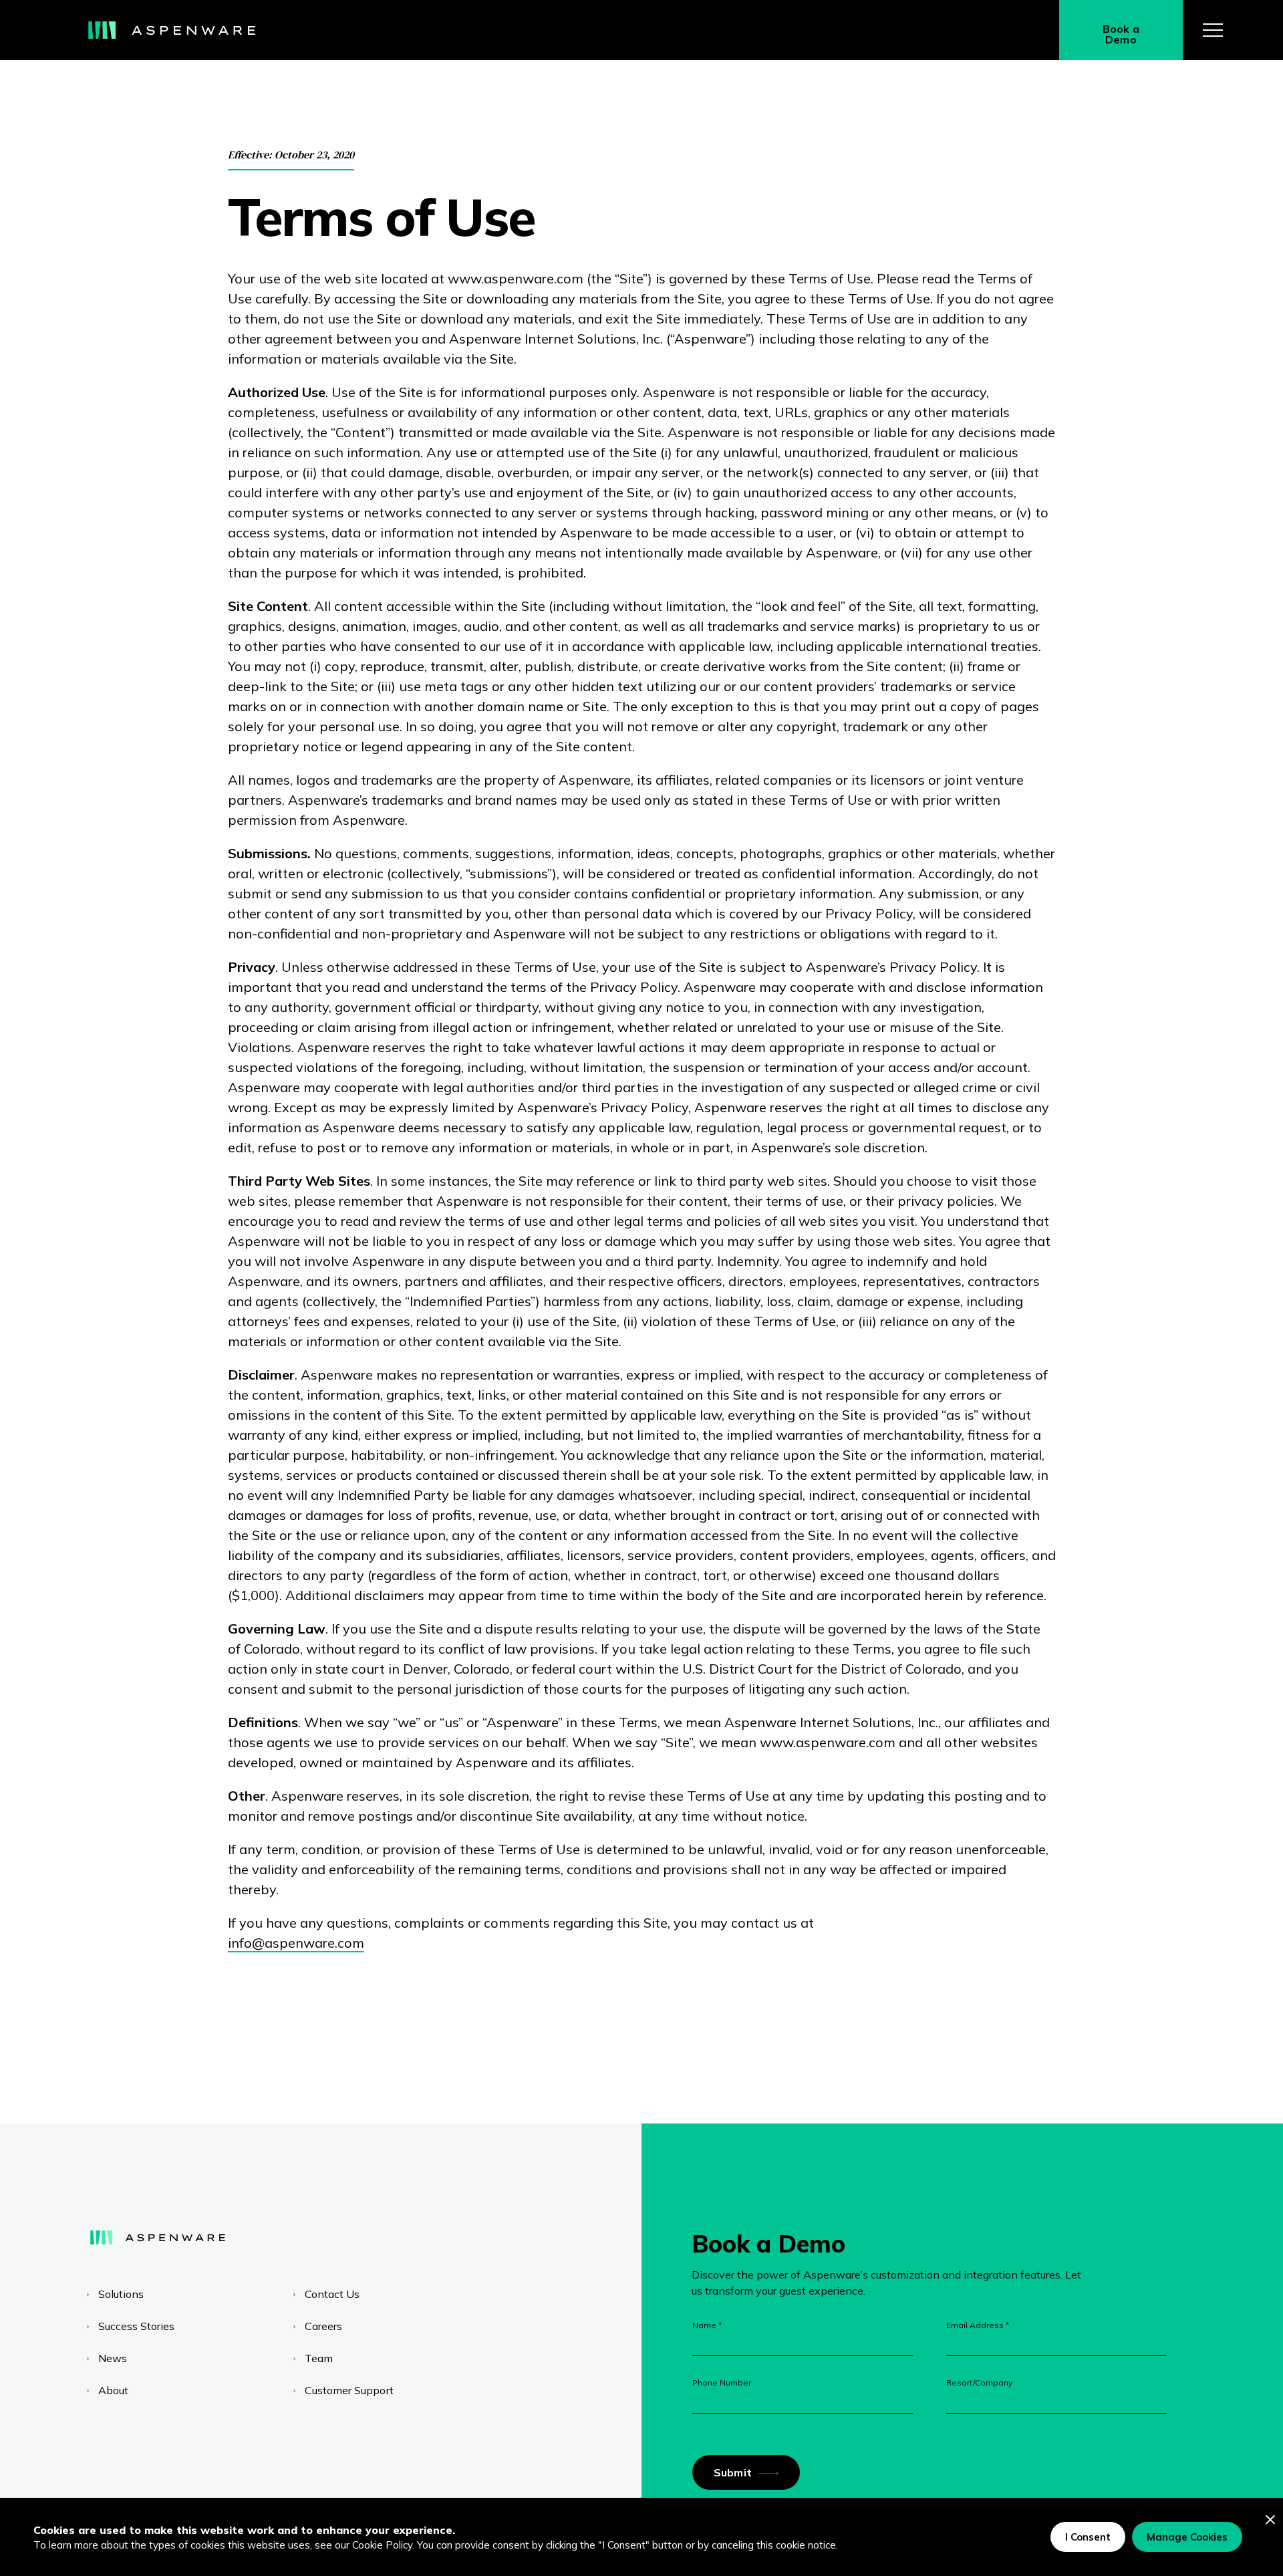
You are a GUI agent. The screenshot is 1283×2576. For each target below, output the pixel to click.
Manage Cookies (1187, 2537)
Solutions (121, 2294)
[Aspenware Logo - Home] (172, 30)
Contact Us (332, 2294)
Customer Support (349, 2390)
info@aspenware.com (296, 1943)
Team (319, 2358)
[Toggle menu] (1213, 30)
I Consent (1088, 2537)
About (113, 2390)
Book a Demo (1121, 34)
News (113, 2358)
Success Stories (136, 2326)
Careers (323, 2326)
